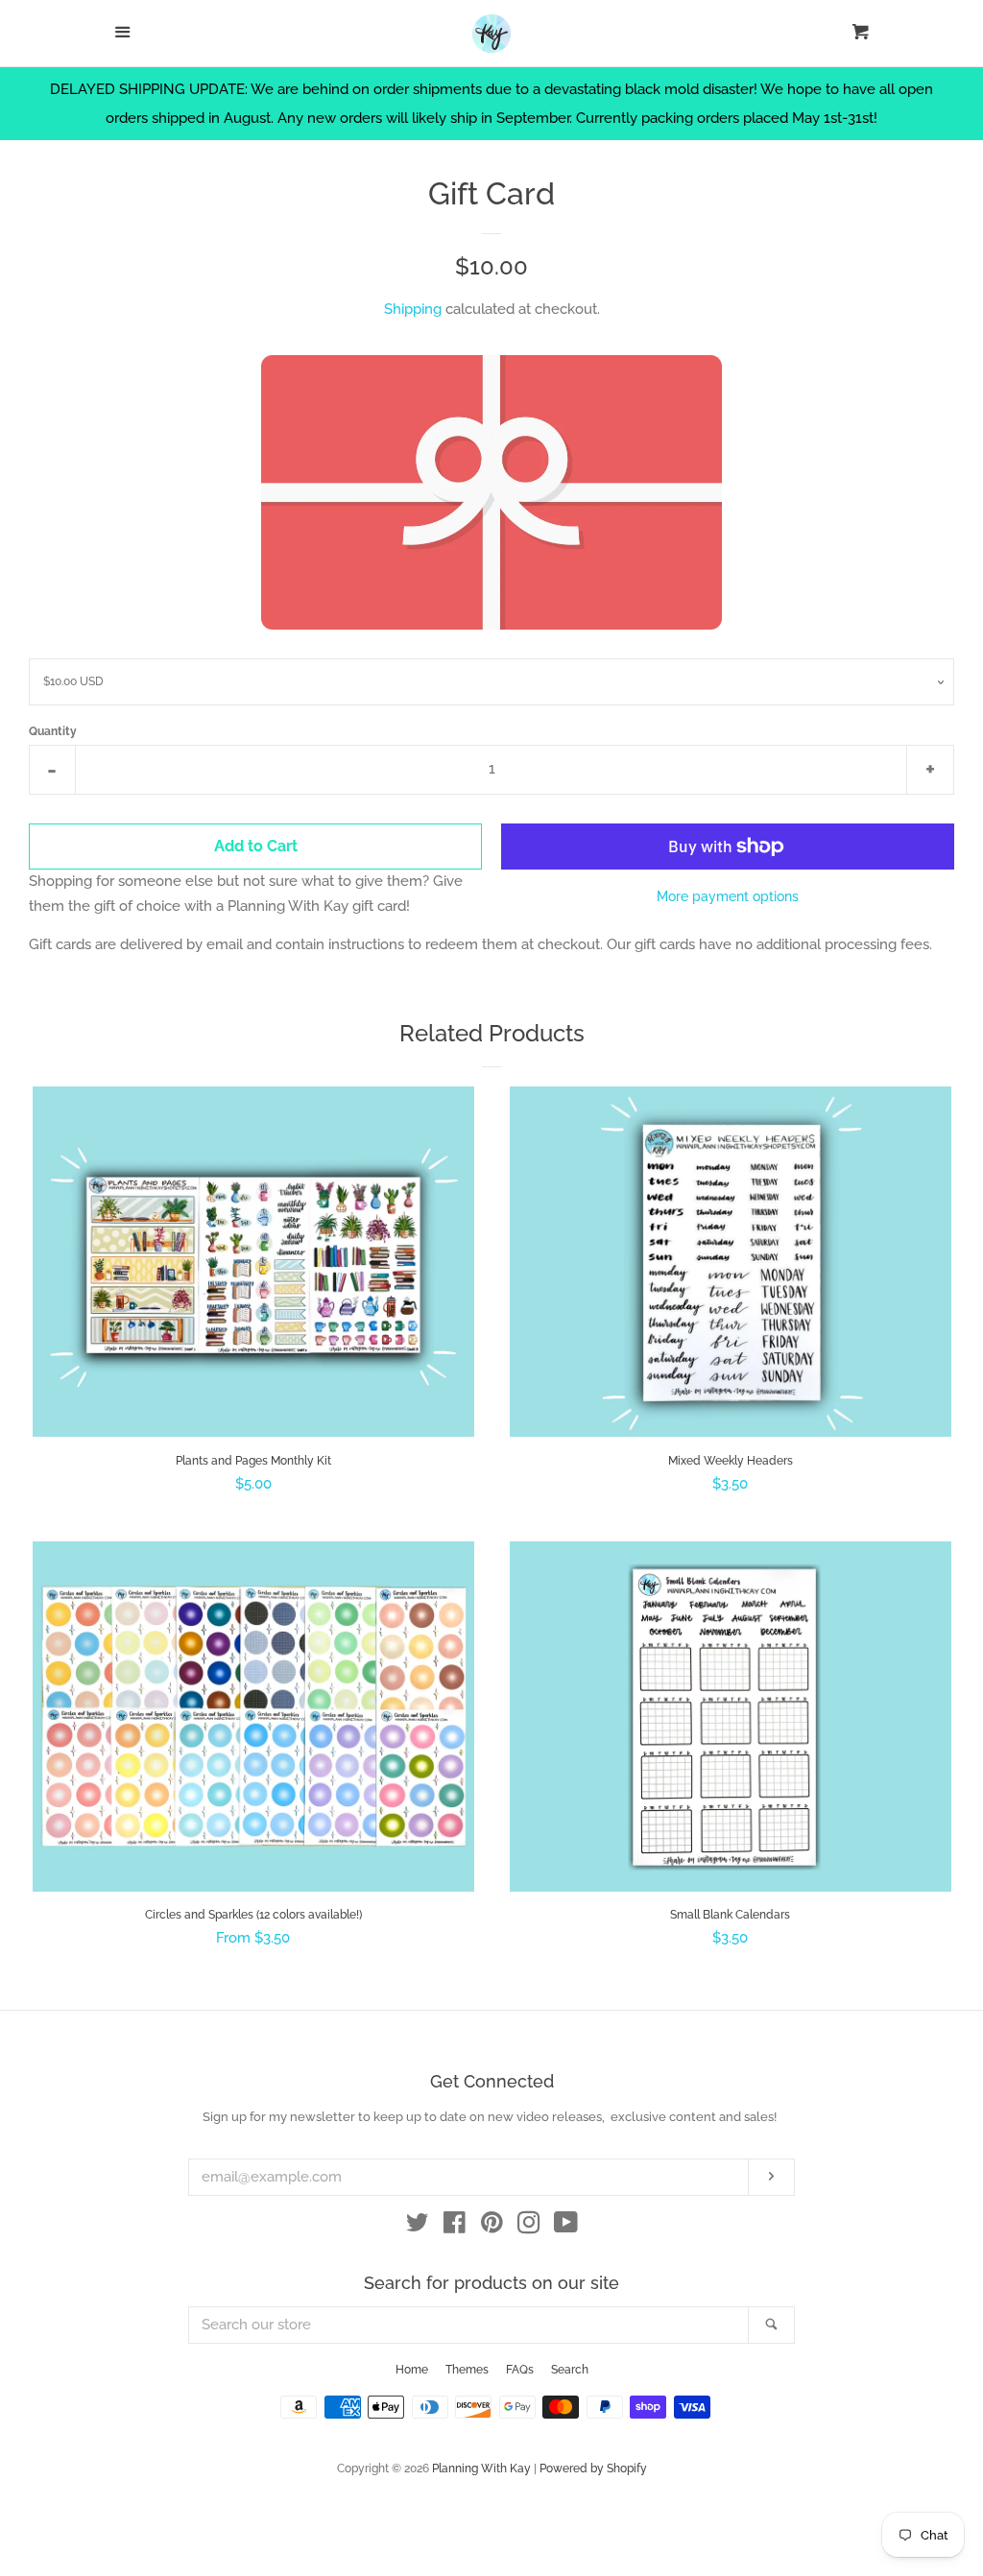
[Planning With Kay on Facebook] (455, 2227)
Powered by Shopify (593, 2469)
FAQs (520, 2370)
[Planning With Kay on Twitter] (418, 2227)
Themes (467, 2370)
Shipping (413, 309)
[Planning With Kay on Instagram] (529, 2227)
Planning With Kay (481, 2469)
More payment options (728, 896)
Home (412, 2370)
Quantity (53, 731)
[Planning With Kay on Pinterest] (492, 2227)
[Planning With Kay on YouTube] (566, 2227)
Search (570, 2370)
